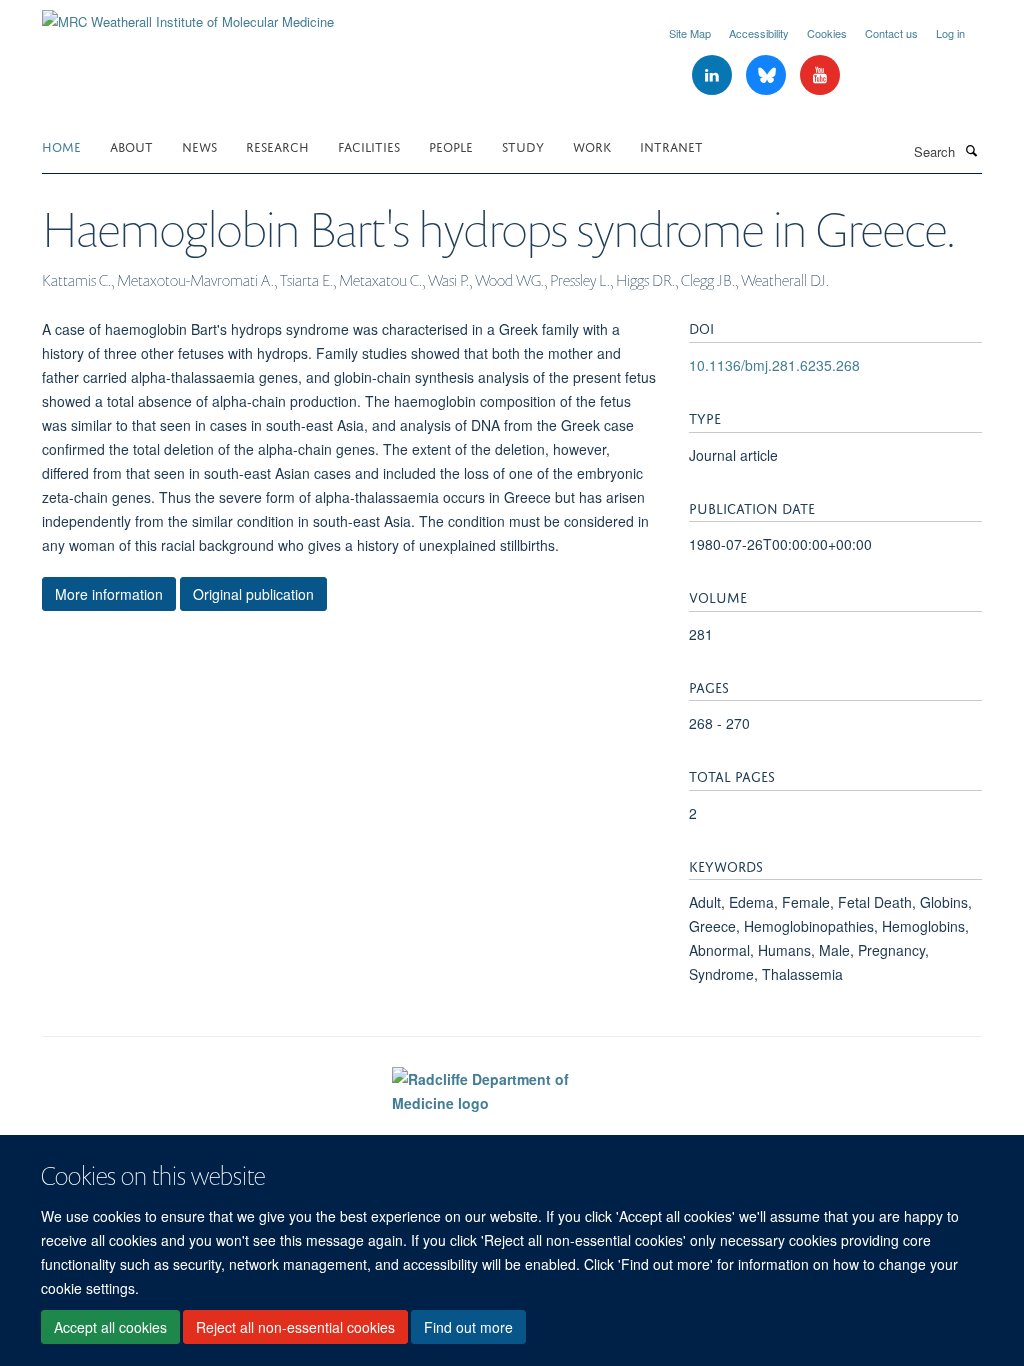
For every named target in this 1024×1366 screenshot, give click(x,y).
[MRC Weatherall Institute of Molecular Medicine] (188, 14)
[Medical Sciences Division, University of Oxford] (188, 1130)
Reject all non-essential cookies (295, 1327)
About (131, 145)
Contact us (891, 33)
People (451, 145)
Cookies (827, 33)
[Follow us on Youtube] (820, 75)
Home (61, 145)
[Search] (971, 150)
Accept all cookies (110, 1327)
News (199, 145)
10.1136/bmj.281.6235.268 (774, 365)
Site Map (690, 33)
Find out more (468, 1327)
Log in (950, 33)
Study (523, 145)
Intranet (671, 145)
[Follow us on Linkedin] (714, 75)
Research (277, 145)
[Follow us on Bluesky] (768, 75)
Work (592, 145)
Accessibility (759, 33)
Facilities (369, 145)
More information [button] (109, 594)
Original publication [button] (253, 594)
